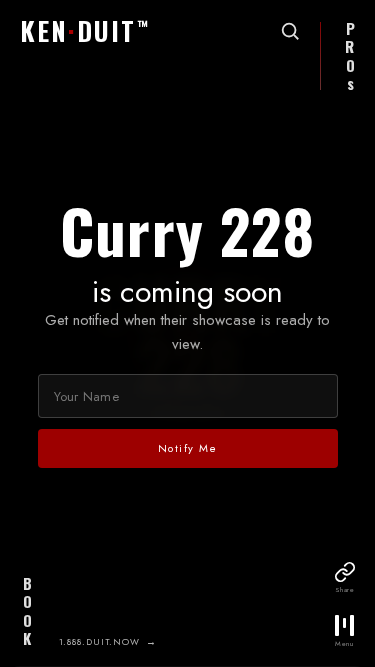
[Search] (290, 31)
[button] (85, 32)
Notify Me (188, 448)
